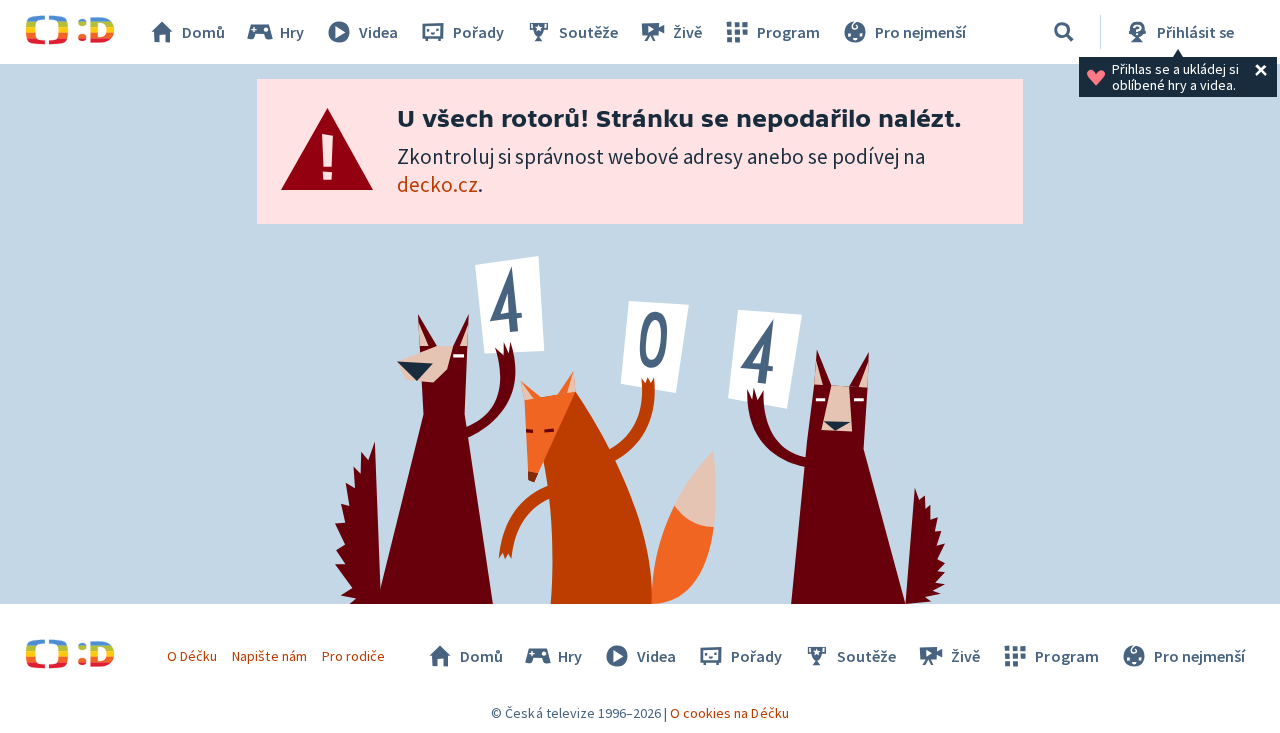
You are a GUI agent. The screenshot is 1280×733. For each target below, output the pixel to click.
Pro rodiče (353, 656)
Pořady (478, 32)
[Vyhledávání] (1064, 32)
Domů (203, 32)
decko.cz (437, 184)
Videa (378, 32)
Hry (292, 32)
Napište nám (269, 656)
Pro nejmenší (920, 32)
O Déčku (192, 656)
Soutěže (588, 32)
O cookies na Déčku (729, 713)
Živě (687, 32)
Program (788, 32)
